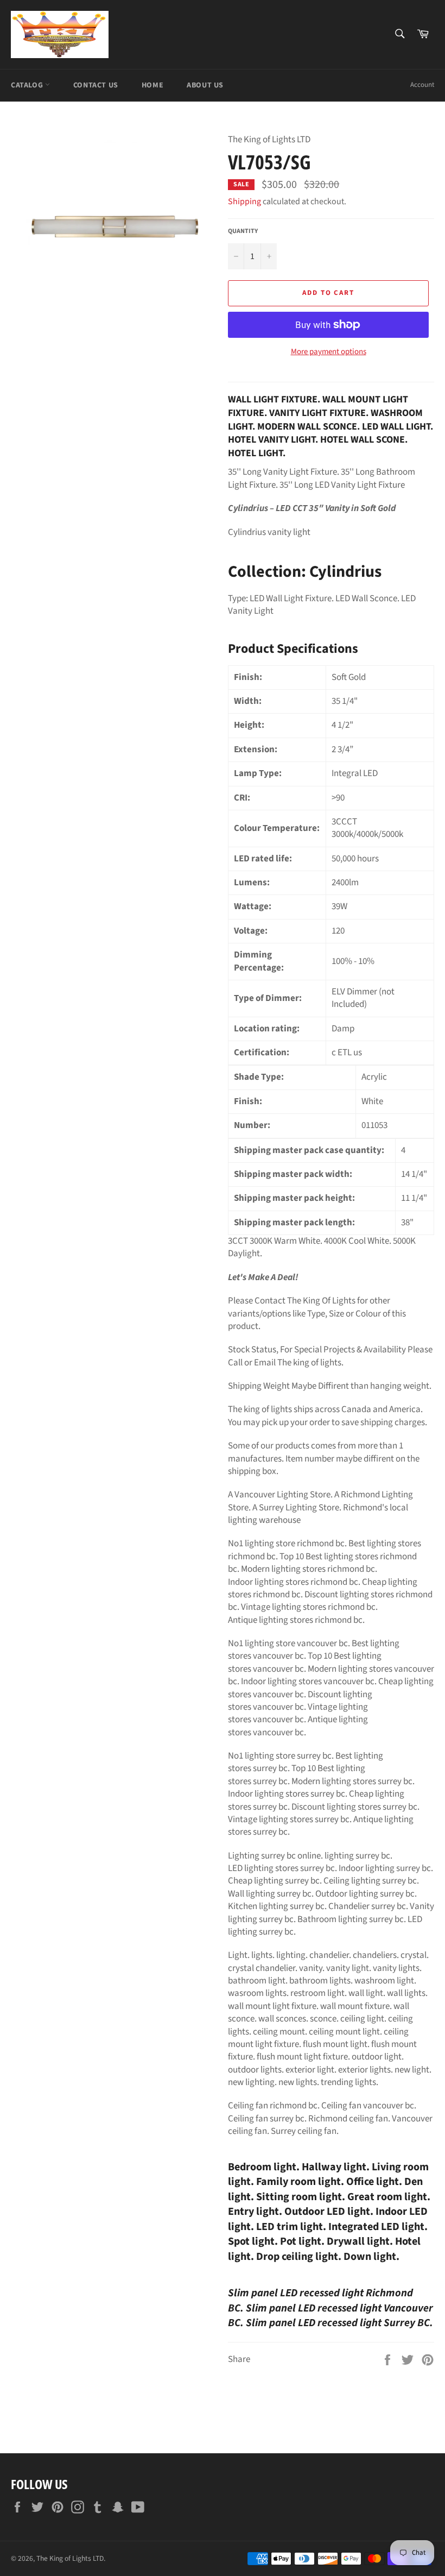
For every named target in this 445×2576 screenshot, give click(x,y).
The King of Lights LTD (70, 2558)
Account (422, 85)
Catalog (28, 85)
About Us (205, 85)
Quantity (243, 231)
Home (152, 85)
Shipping (244, 201)
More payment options (329, 352)
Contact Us (96, 85)
